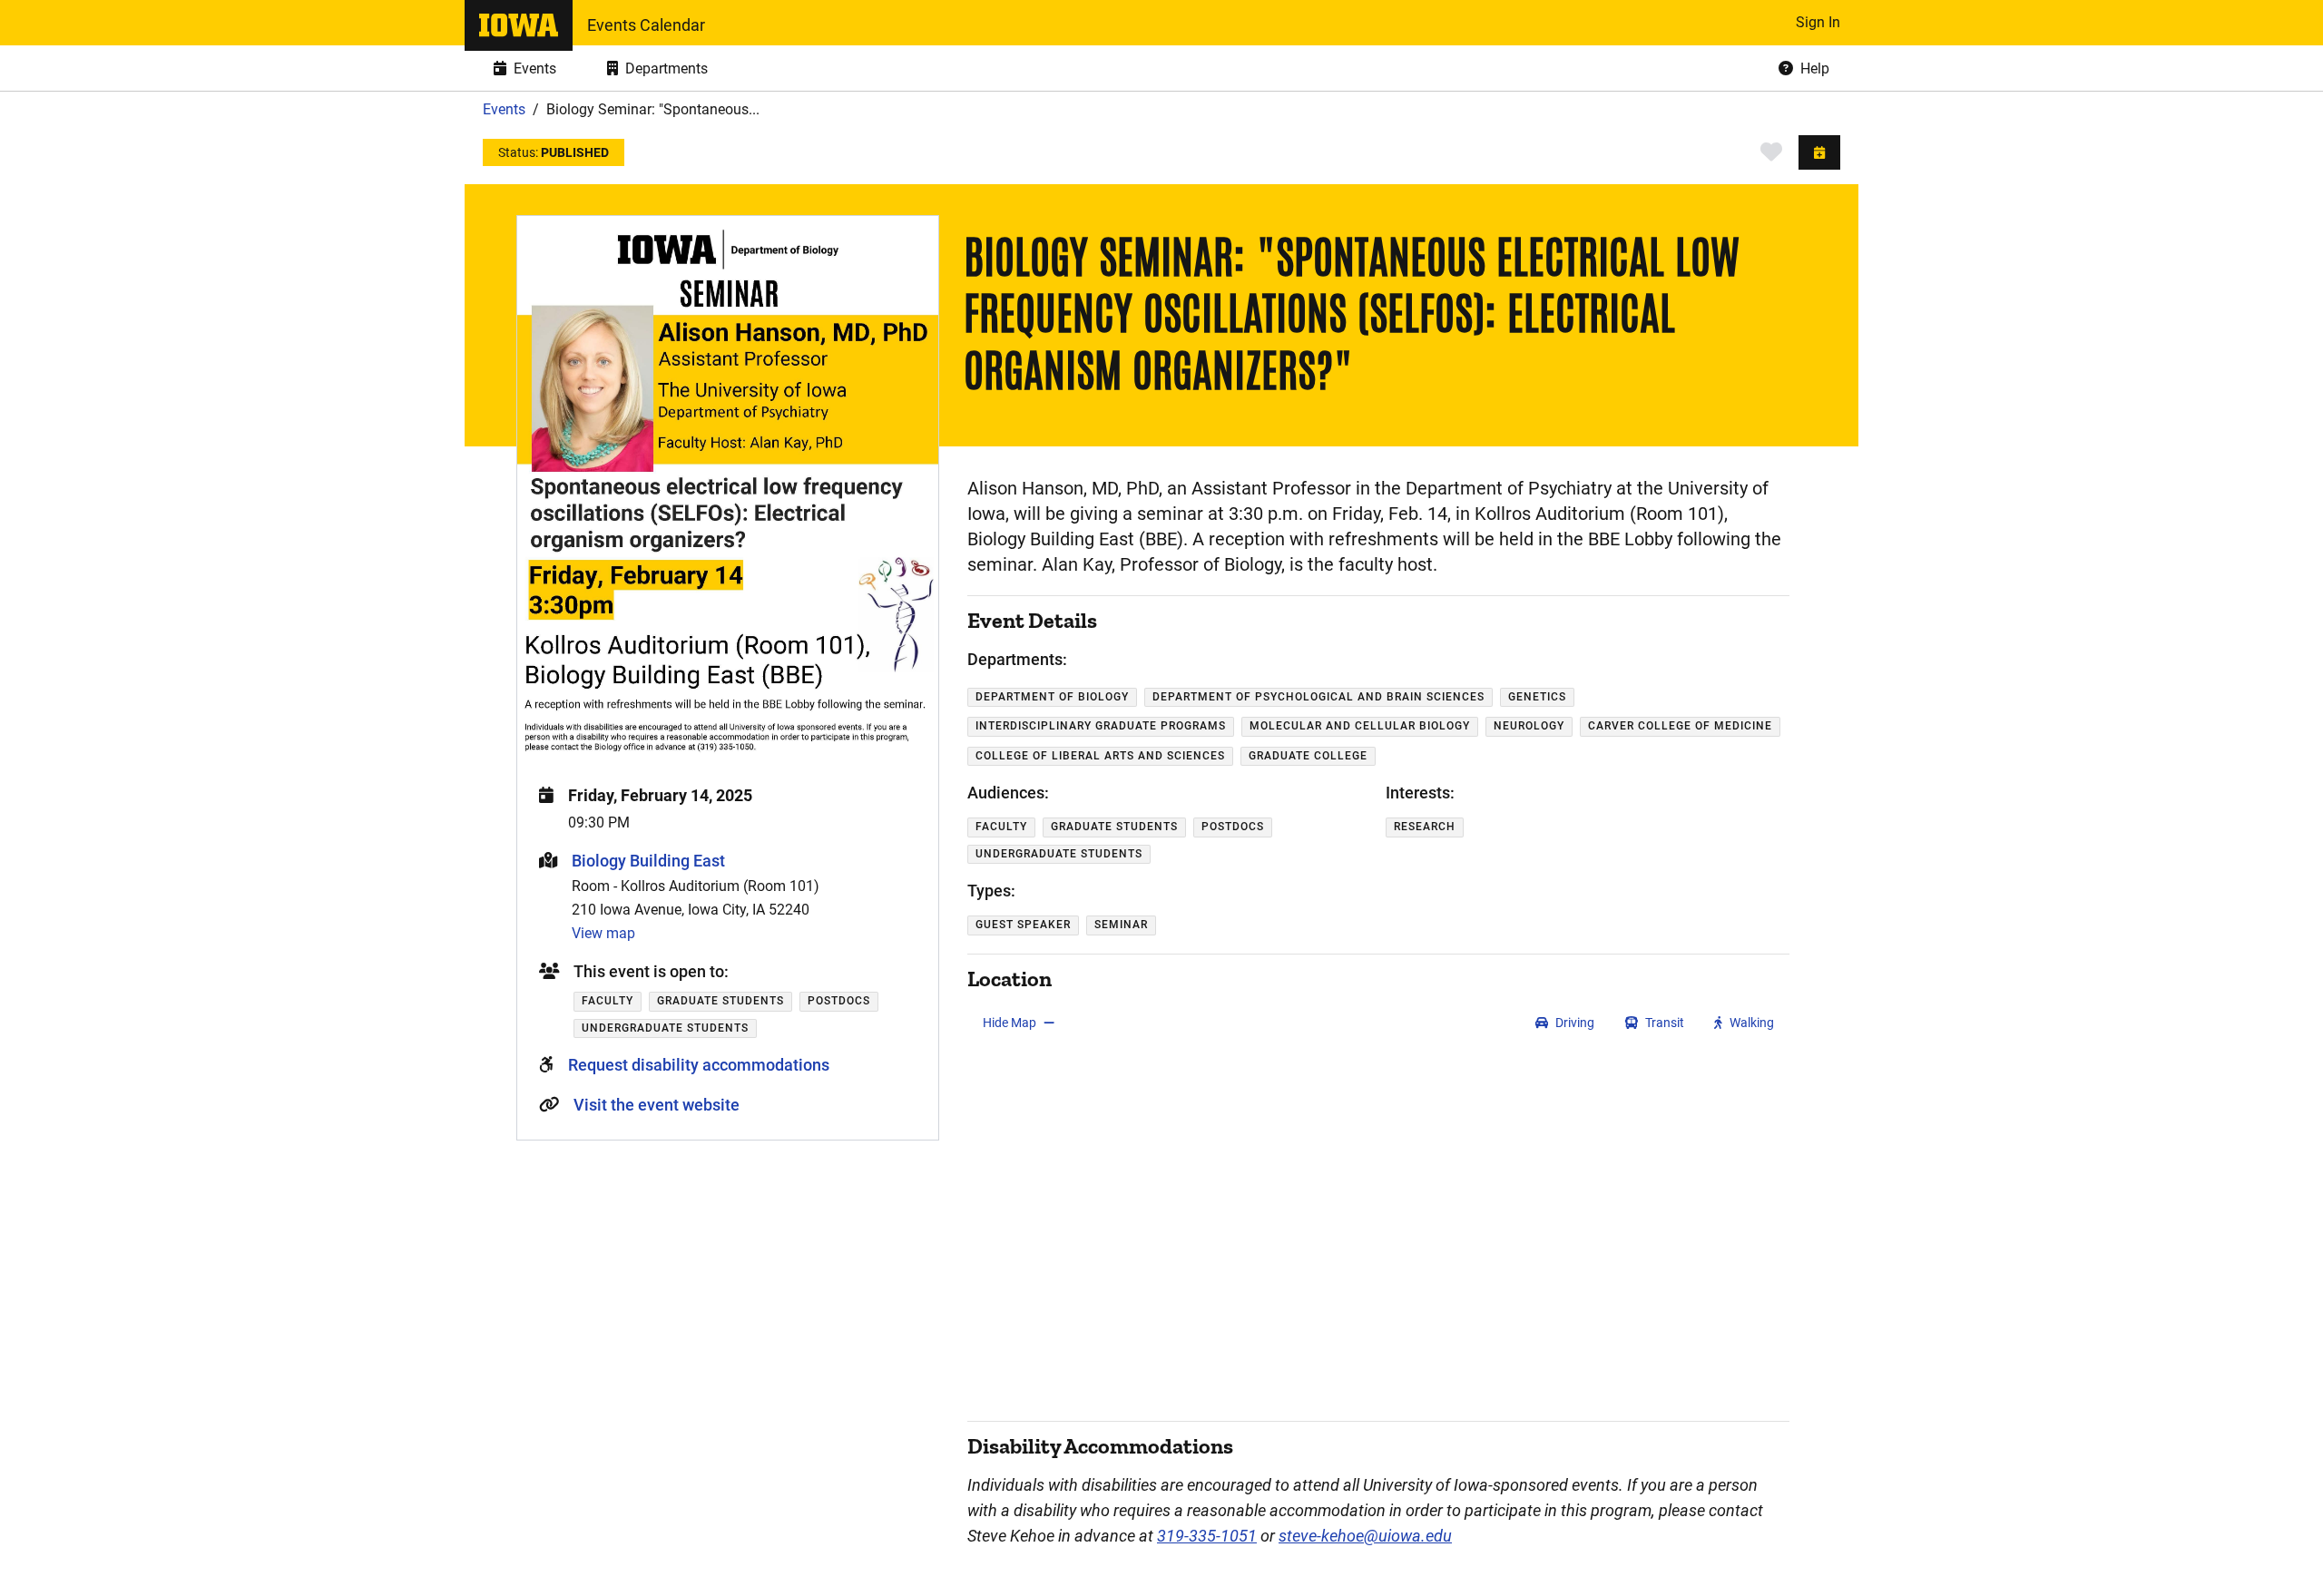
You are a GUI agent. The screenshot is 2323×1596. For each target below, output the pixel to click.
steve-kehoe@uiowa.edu (1365, 1536)
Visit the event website (657, 1105)
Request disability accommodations (699, 1065)
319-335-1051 (1207, 1536)
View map (603, 933)
